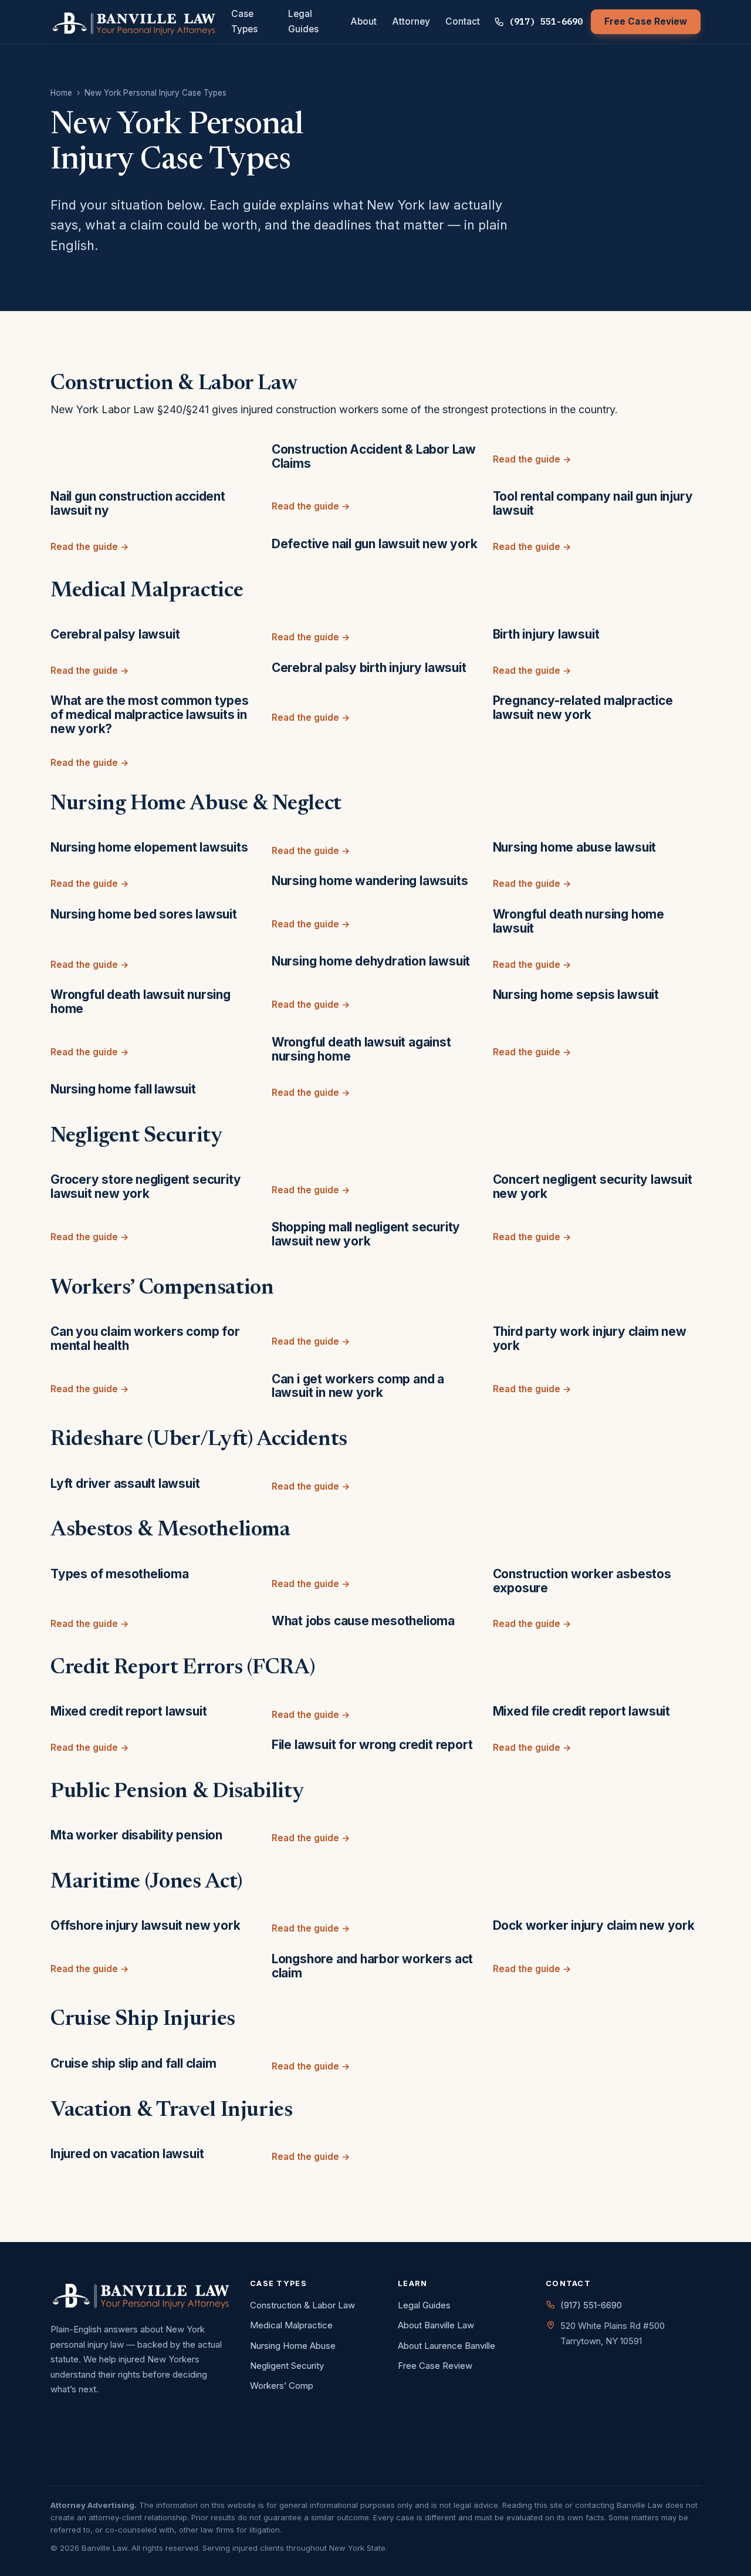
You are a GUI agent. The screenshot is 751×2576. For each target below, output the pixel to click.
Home (61, 93)
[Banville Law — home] (134, 22)
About (363, 21)
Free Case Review (646, 21)
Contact (463, 21)
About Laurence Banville (446, 2346)
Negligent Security (287, 2366)
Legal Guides (303, 21)
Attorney (411, 21)
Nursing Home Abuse (293, 2346)
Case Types (244, 21)
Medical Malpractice (291, 2325)
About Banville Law (436, 2325)
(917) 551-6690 (546, 21)
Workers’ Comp (282, 2386)
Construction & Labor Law (302, 2305)
